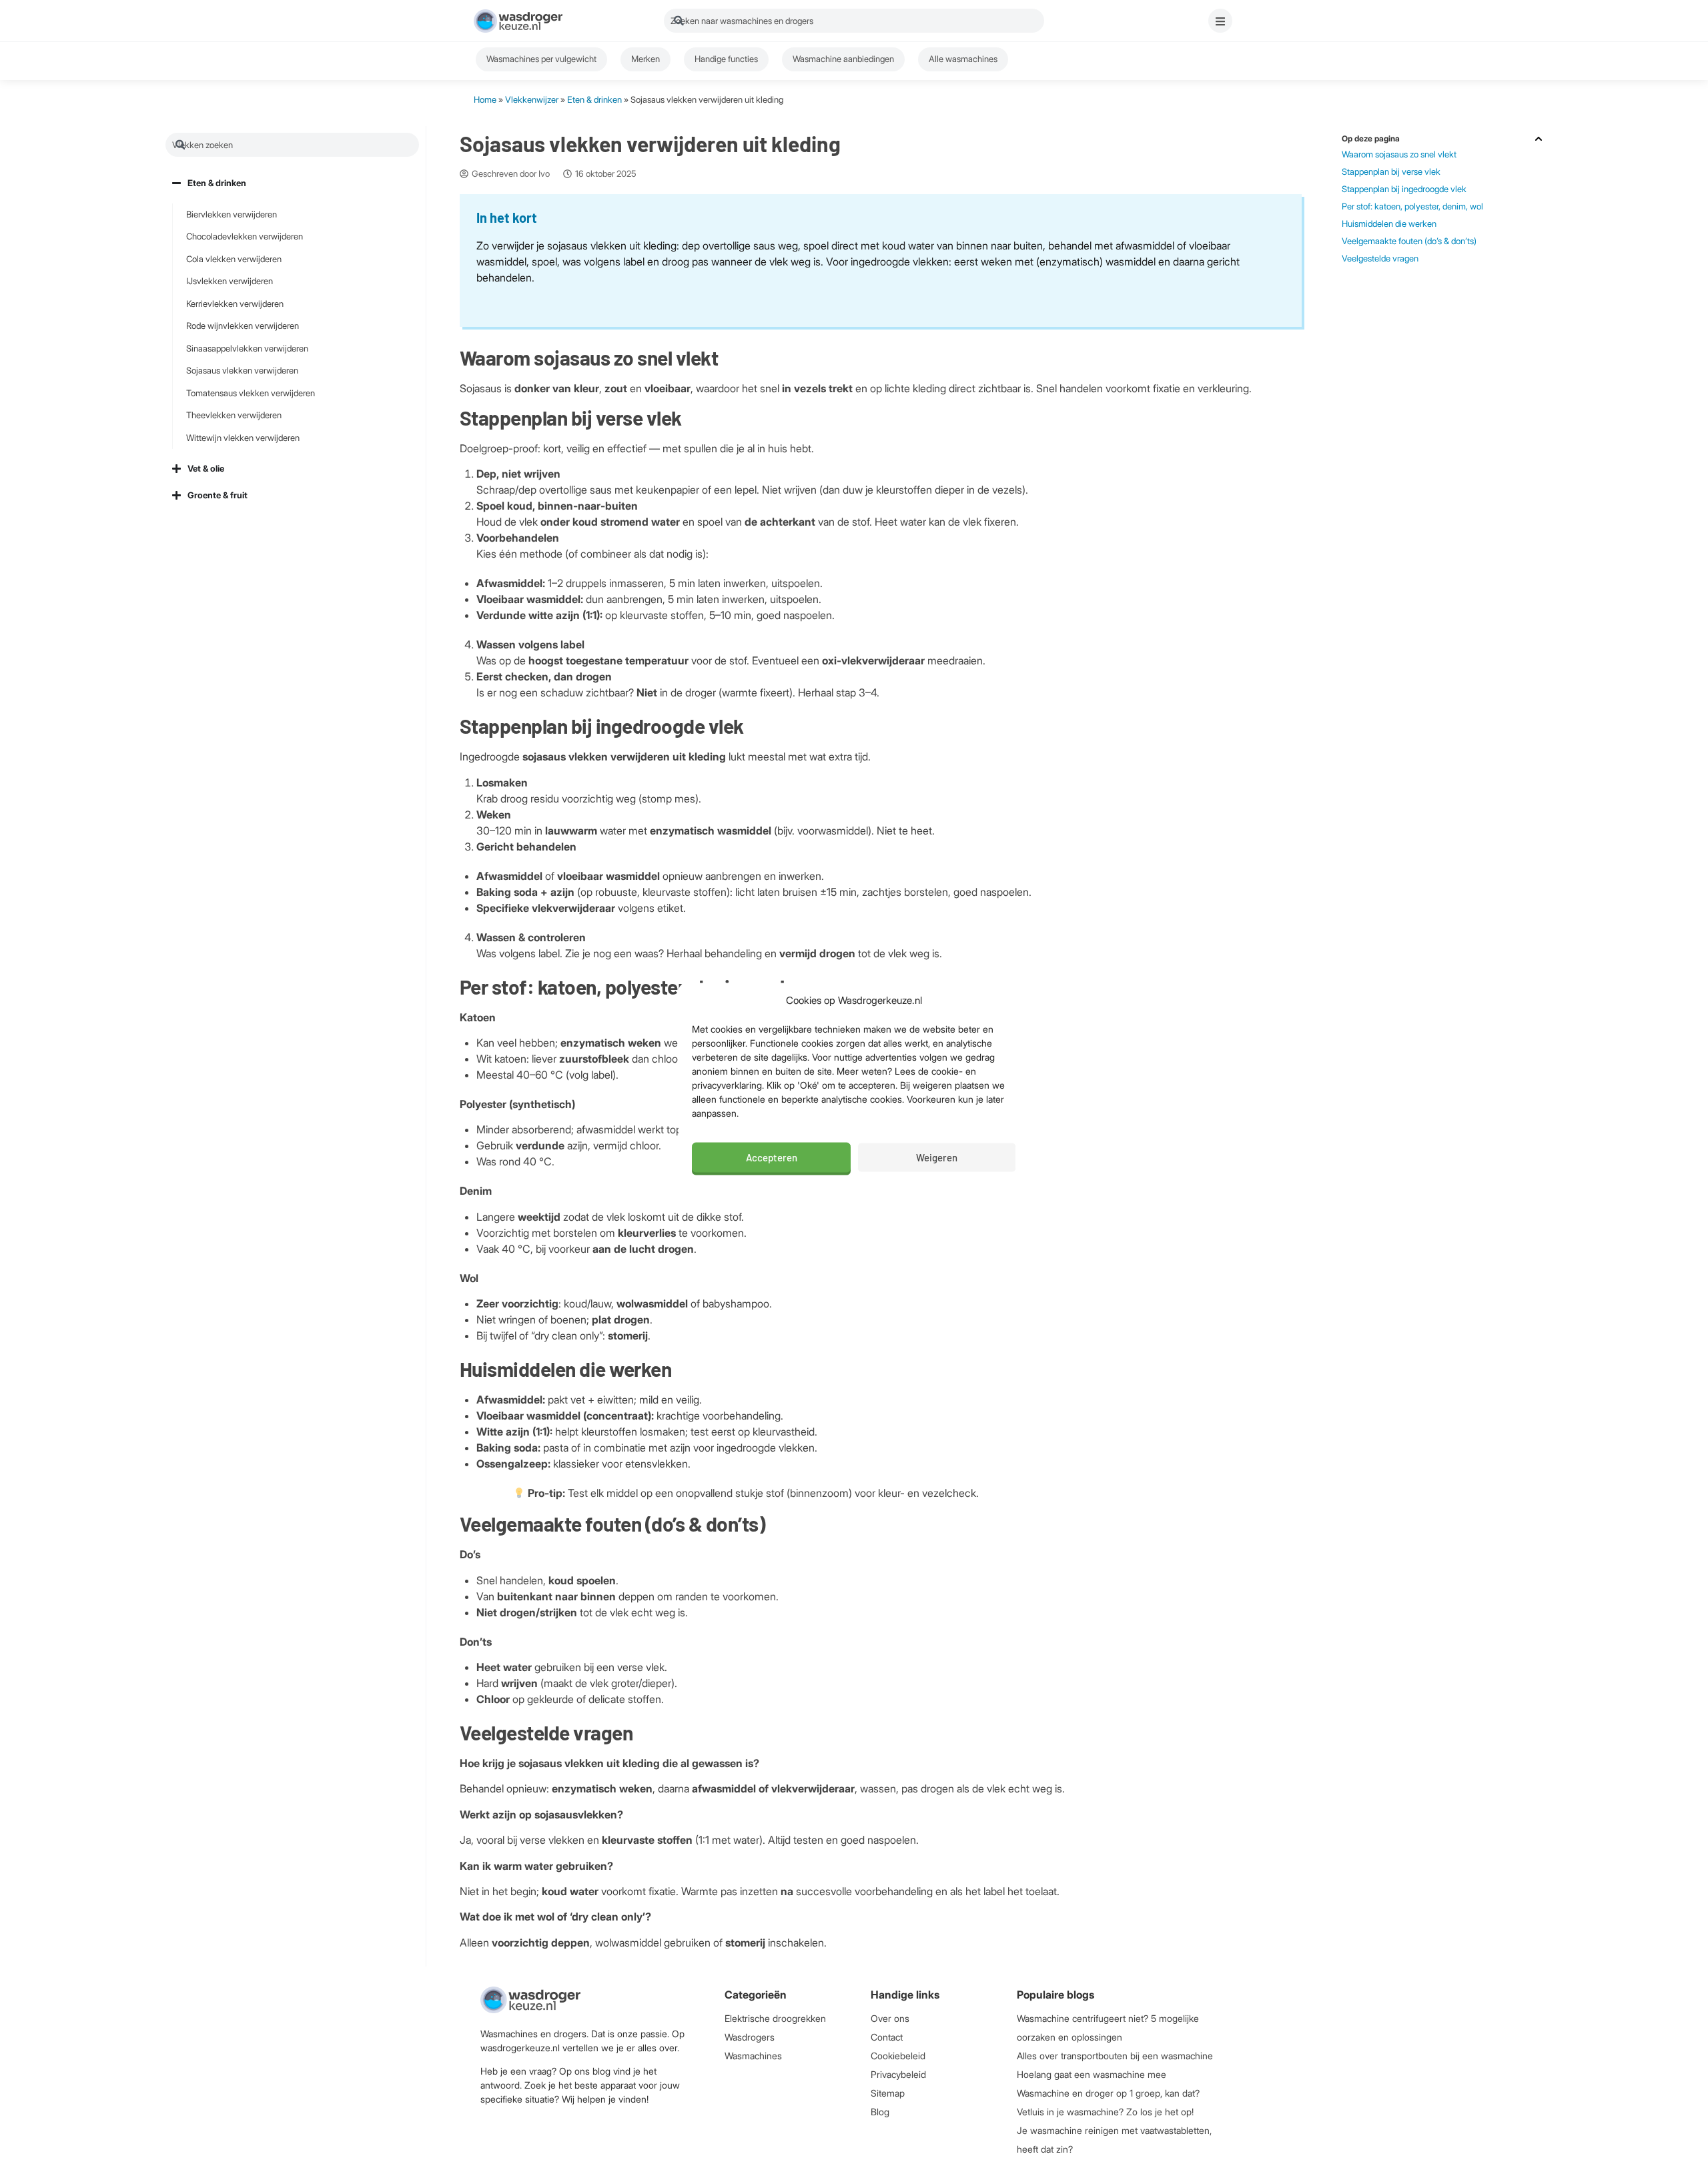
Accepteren (772, 1157)
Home (485, 99)
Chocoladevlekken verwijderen (245, 236)
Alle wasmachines (963, 59)
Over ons (890, 2018)
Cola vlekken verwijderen (234, 259)
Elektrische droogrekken (775, 2018)
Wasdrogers (750, 2037)
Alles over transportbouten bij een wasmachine (1115, 2056)
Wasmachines (753, 2056)
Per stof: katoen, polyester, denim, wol (1412, 206)
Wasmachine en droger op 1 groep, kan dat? (1108, 2093)
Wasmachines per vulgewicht (541, 59)
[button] (1539, 139)
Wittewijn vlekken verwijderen (243, 438)
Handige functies (726, 59)
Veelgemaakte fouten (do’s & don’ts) (1409, 241)
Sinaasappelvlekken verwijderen (247, 348)
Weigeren (937, 1157)
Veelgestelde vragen (1380, 258)
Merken (646, 59)
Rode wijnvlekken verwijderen (243, 326)
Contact (887, 2037)
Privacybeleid (898, 2074)
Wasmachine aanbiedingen (843, 59)
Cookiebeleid (898, 2056)
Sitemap (888, 2093)
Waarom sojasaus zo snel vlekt (1399, 154)
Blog (880, 2112)
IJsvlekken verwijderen (230, 281)
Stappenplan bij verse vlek (1391, 171)
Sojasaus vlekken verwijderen (242, 370)
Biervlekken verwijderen (232, 214)
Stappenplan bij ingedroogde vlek (1404, 189)
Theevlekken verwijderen (234, 415)
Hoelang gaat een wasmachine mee (1092, 2074)
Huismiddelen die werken (1389, 223)
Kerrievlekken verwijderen (235, 304)
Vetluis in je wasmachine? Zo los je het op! (1105, 2112)
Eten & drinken (594, 99)
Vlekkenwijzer (532, 99)
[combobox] (854, 21)
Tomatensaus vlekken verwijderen (251, 393)
